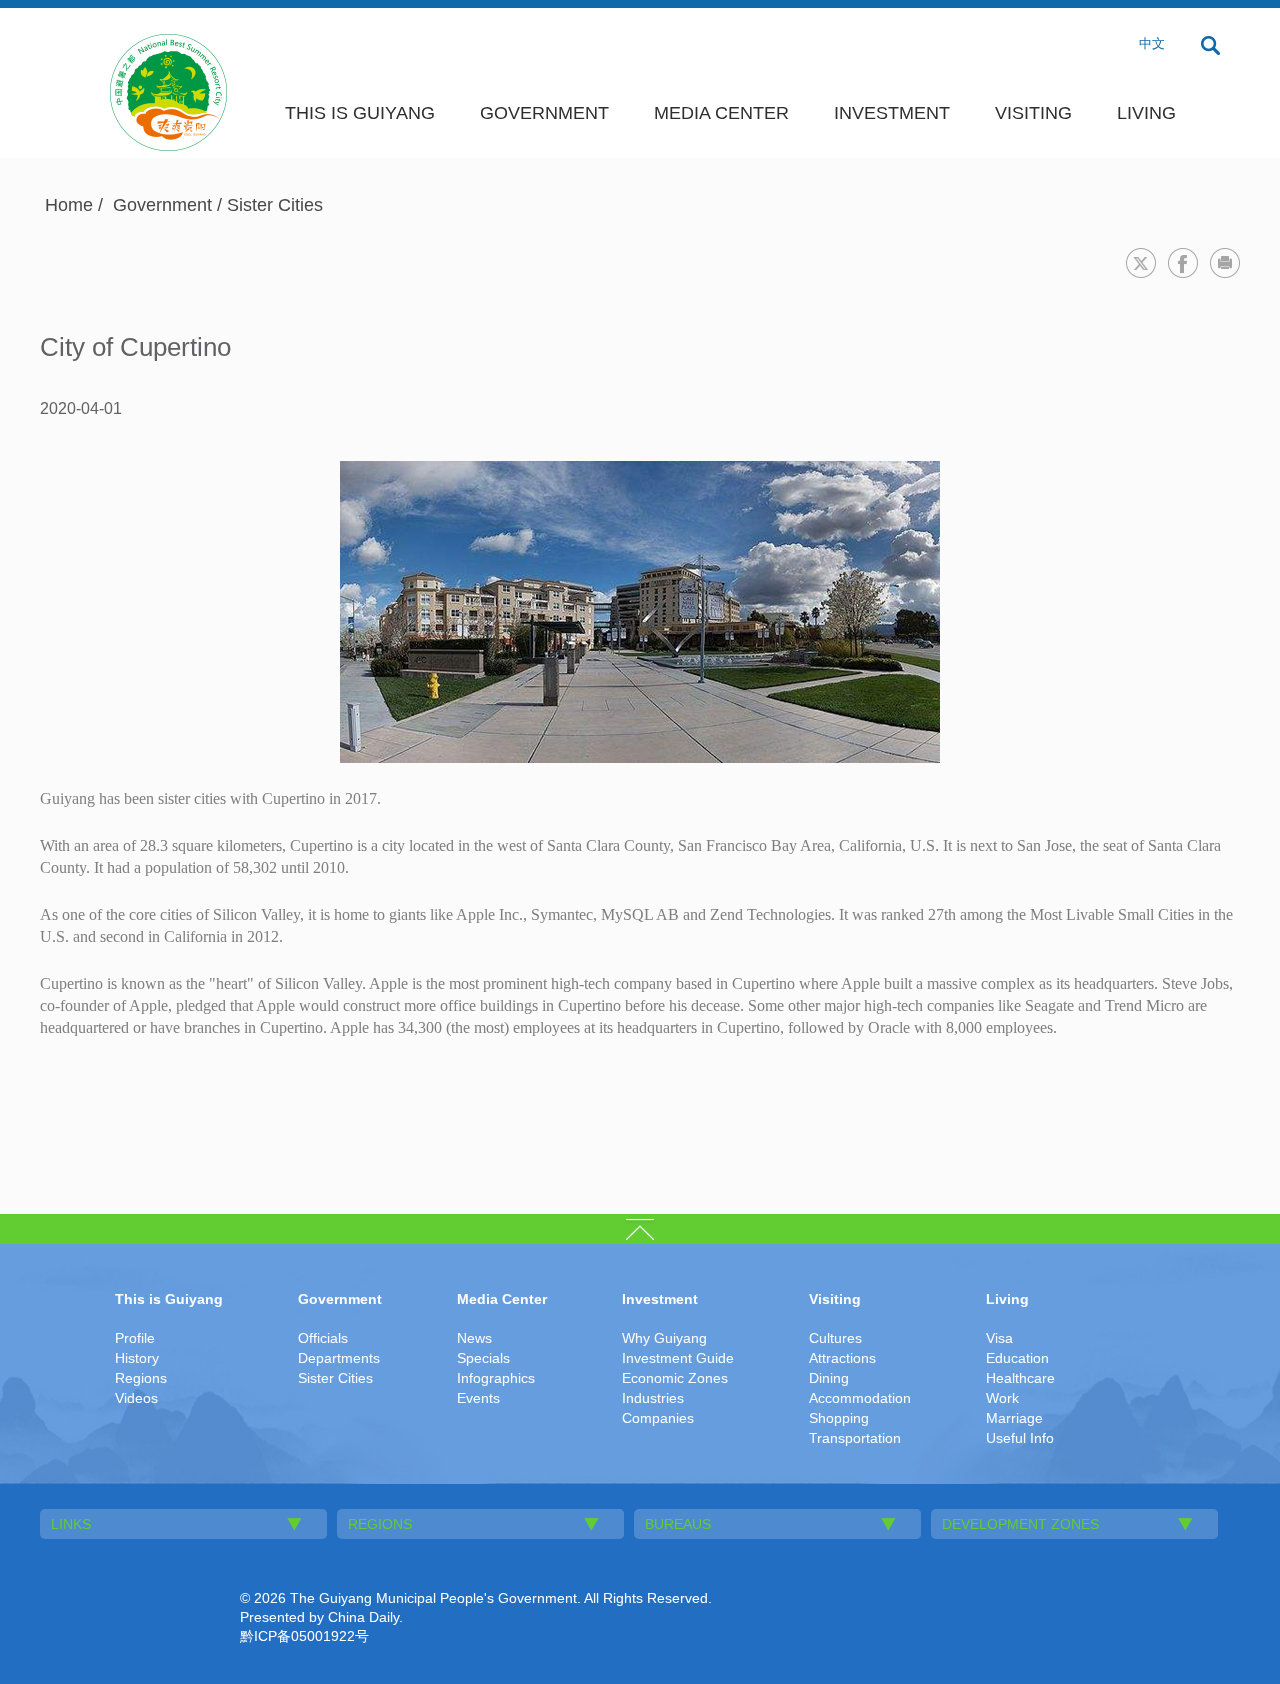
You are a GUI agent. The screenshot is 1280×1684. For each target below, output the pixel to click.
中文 (1152, 43)
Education (1017, 1358)
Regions (141, 1378)
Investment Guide (678, 1358)
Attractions (842, 1358)
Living (1146, 113)
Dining (829, 1378)
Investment (892, 113)
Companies (658, 1418)
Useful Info (1020, 1438)
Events (478, 1398)
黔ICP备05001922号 (304, 1636)
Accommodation (860, 1398)
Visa (999, 1338)
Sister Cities (275, 205)
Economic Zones (675, 1378)
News (474, 1338)
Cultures (835, 1338)
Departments (339, 1358)
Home (69, 205)
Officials (323, 1338)
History (137, 1358)
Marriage (1014, 1418)
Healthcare (1020, 1378)
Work (1002, 1398)
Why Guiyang (664, 1338)
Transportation (855, 1438)
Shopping (839, 1418)
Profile (135, 1338)
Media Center (721, 113)
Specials (483, 1358)
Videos (136, 1398)
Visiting (1033, 113)
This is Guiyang (360, 113)
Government (544, 113)
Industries (653, 1398)
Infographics (496, 1378)
